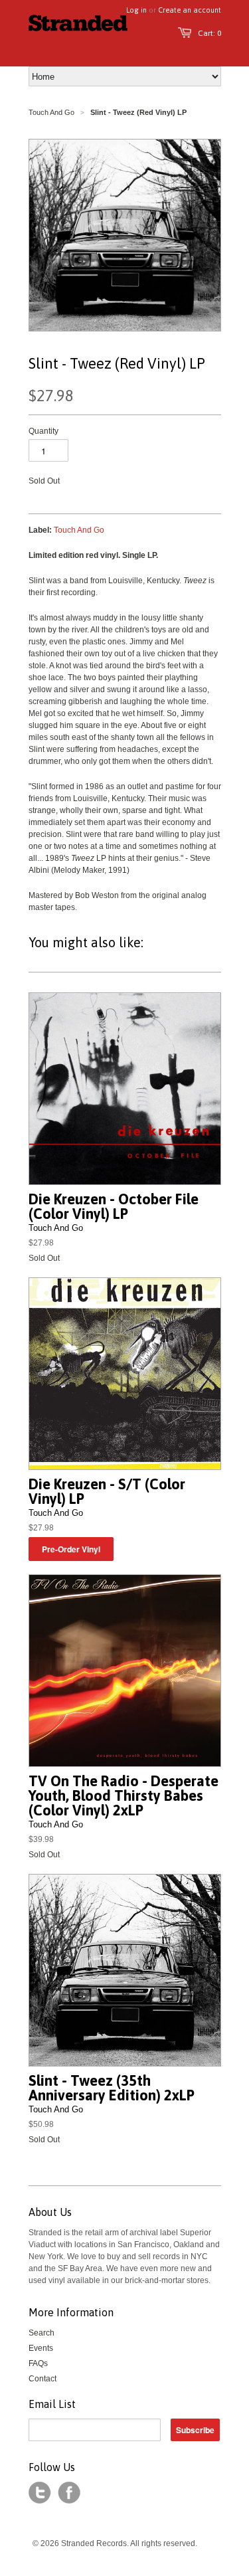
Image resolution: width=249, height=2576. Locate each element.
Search (41, 2333)
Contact (42, 2379)
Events (41, 2348)
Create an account (190, 10)
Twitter (40, 2493)
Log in (136, 10)
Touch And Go (51, 112)
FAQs (38, 2363)
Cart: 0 (209, 33)
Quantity (43, 431)
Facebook (69, 2493)
